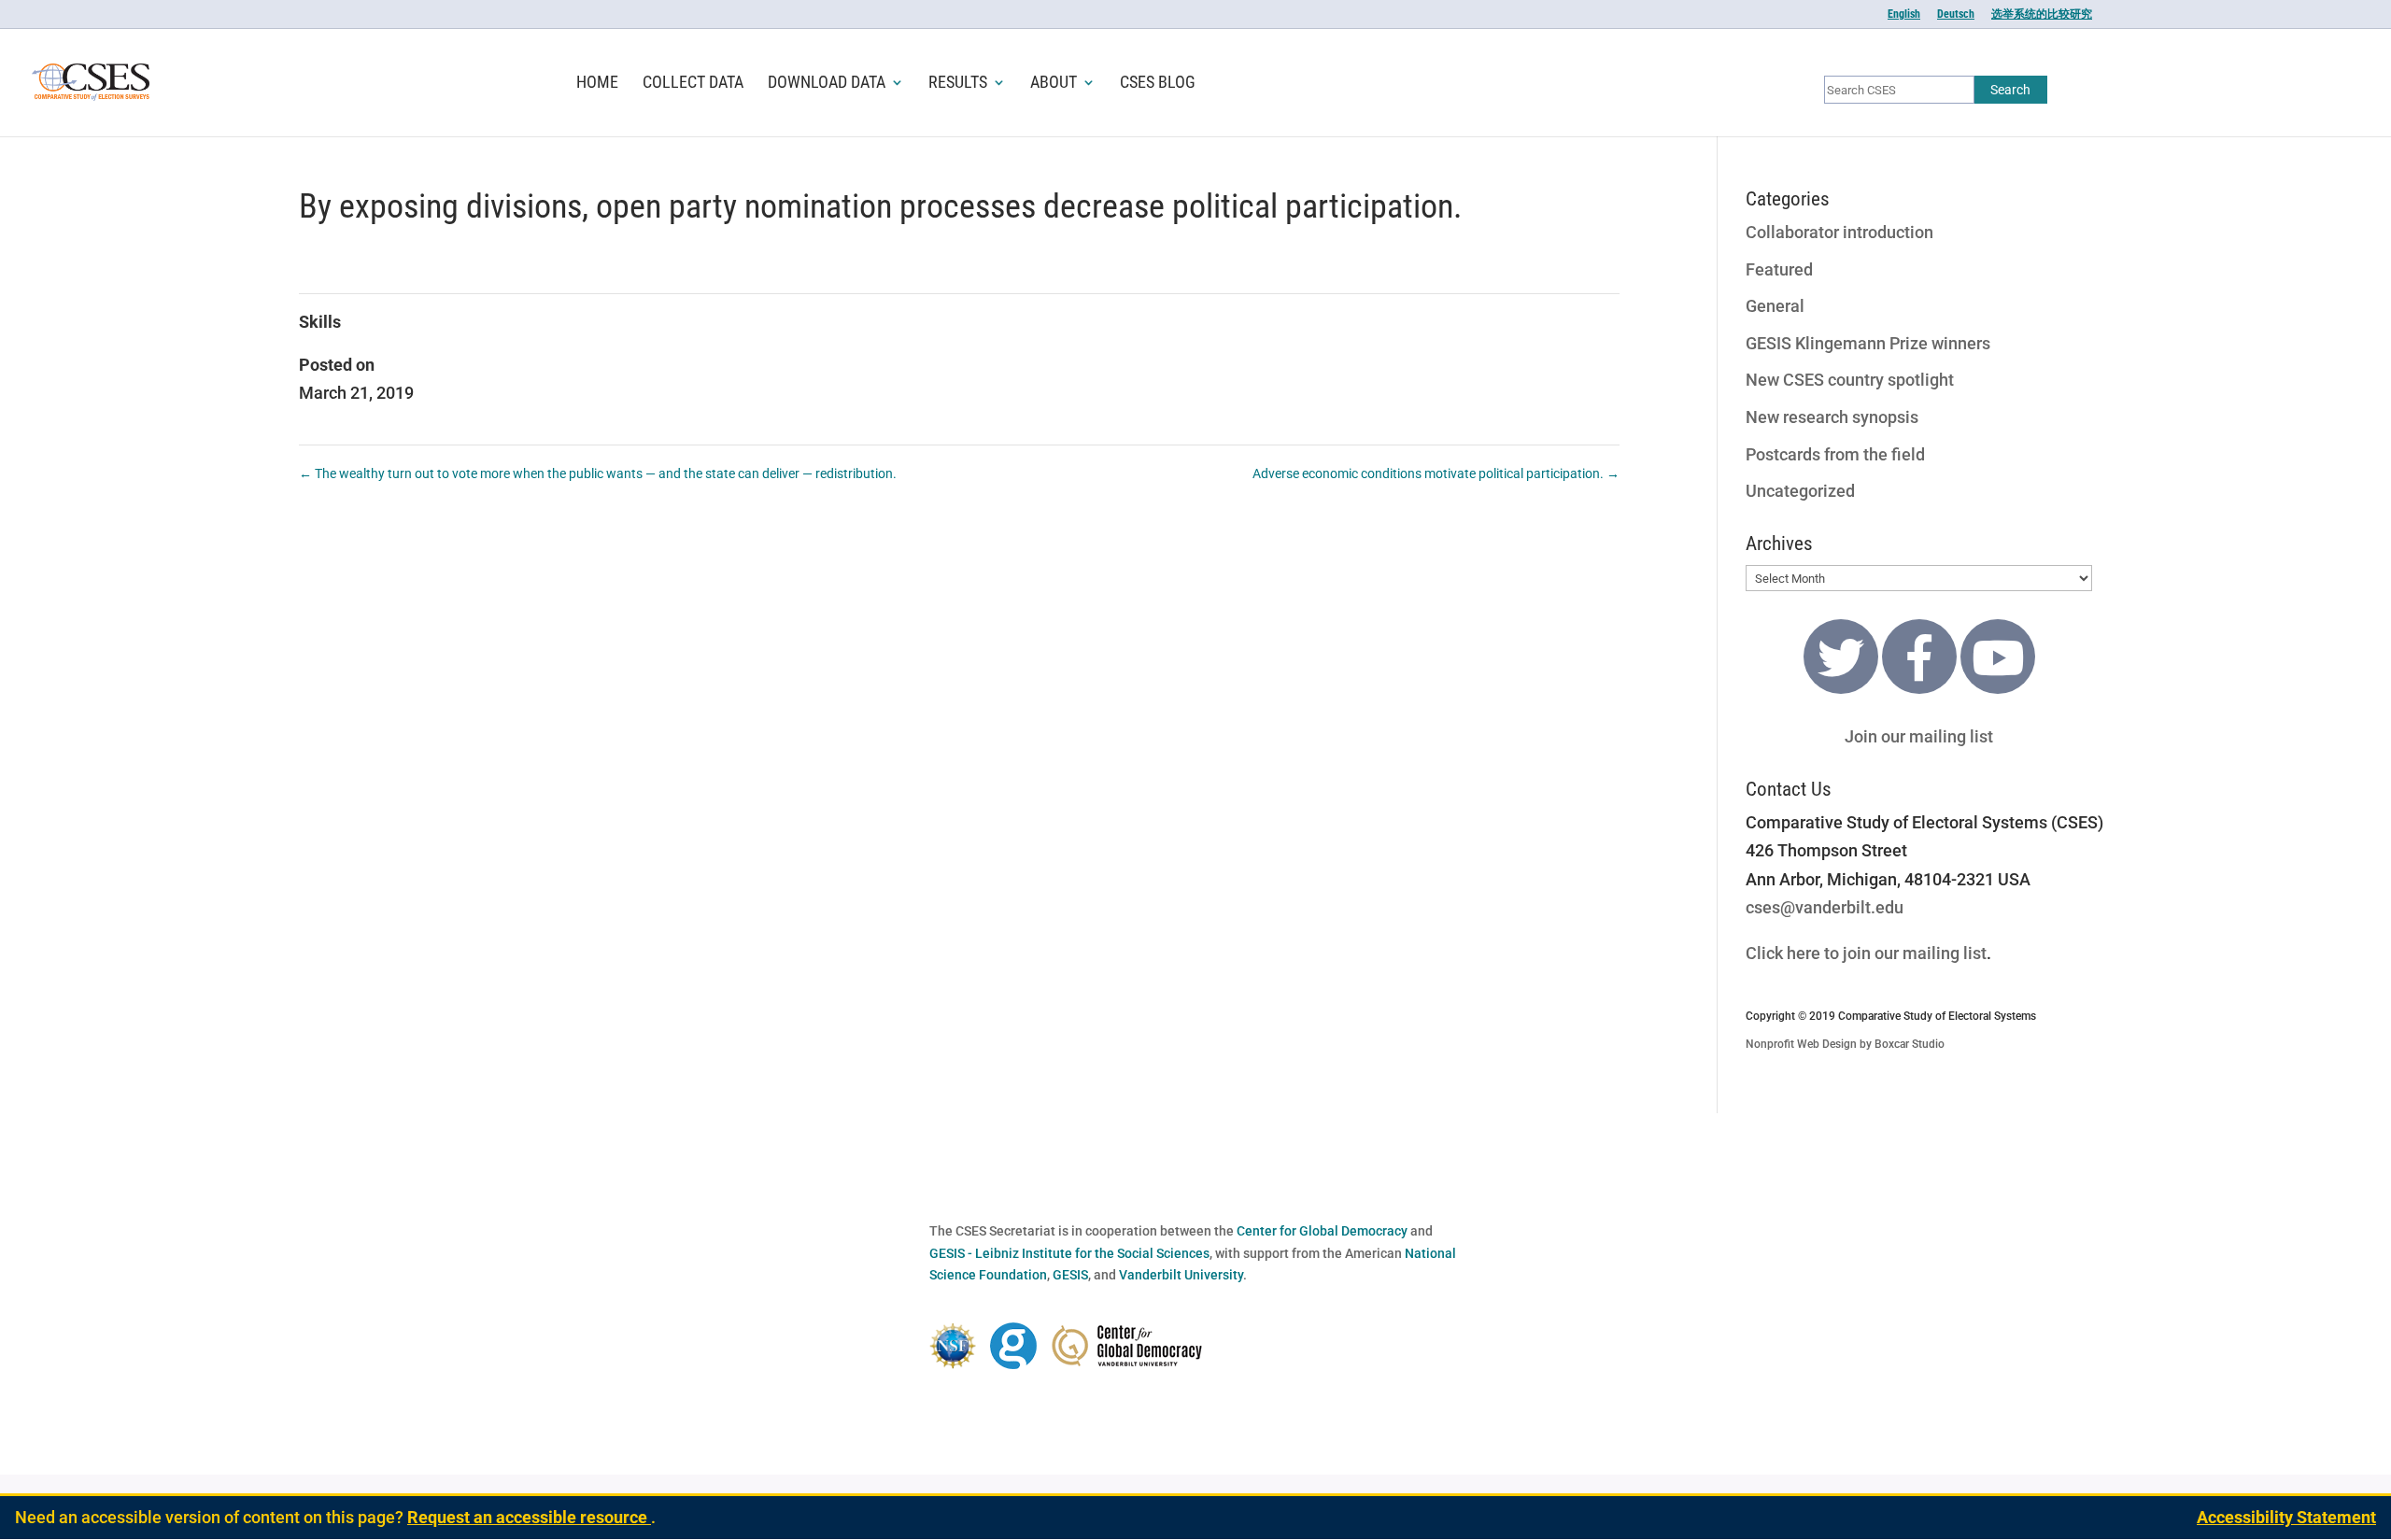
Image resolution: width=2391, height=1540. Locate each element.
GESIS (1070, 1275)
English (1904, 14)
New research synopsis (1832, 417)
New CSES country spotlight (1850, 380)
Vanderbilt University (1181, 1275)
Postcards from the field (1835, 454)
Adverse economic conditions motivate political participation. (1436, 473)
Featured (1779, 269)
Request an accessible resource (529, 1517)
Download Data (827, 84)
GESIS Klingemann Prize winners (1868, 343)
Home (597, 84)
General (1775, 306)
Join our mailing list (1919, 736)
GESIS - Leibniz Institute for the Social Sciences (1069, 1253)
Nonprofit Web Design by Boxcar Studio (1845, 1044)
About (1054, 84)
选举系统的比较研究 (2042, 14)
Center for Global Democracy (1322, 1231)
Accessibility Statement (2286, 1517)
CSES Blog (1158, 84)
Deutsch (1956, 14)
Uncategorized (1800, 491)
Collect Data (693, 84)
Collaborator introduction (1839, 232)
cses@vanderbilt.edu (1825, 907)
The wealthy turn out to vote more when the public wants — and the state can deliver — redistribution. (598, 473)
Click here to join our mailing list (1866, 953)
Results (958, 84)
